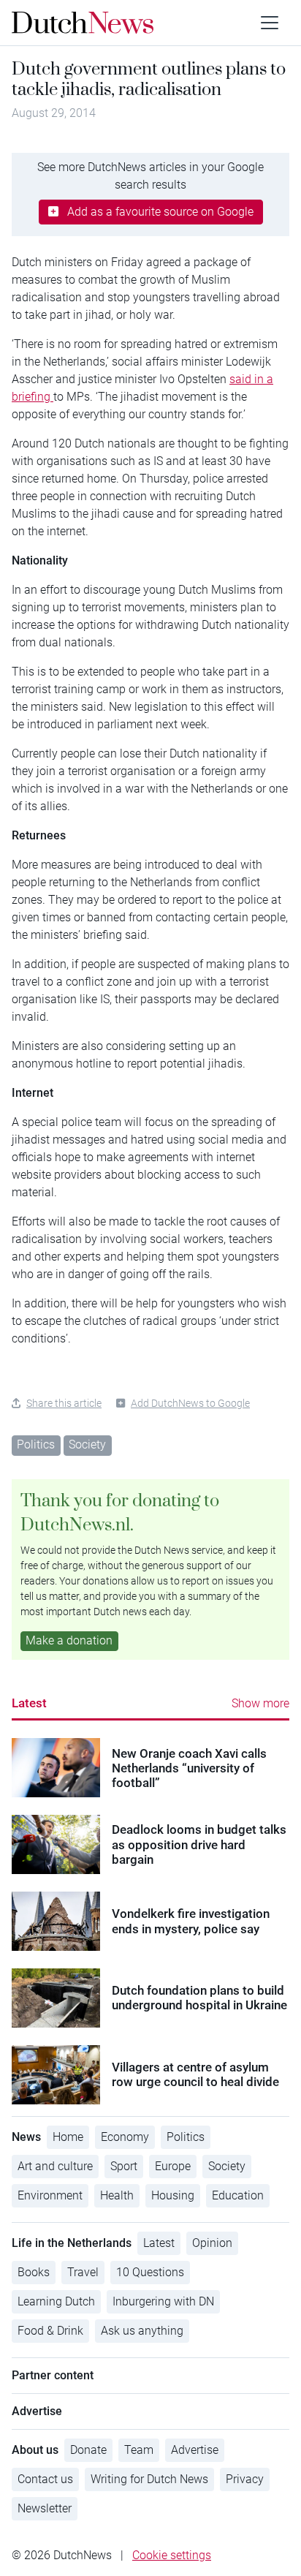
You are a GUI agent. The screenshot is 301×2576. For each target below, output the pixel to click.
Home (68, 2137)
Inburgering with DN (163, 2301)
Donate (88, 2450)
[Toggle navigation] (270, 23)
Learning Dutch (56, 2301)
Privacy (245, 2479)
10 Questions (150, 2272)
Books (34, 2272)
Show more (260, 1703)
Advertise (195, 2450)
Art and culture (55, 2166)
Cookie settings (172, 2555)
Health (117, 2195)
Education (238, 2195)
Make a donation (69, 1640)
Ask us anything (142, 2331)
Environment (50, 2195)
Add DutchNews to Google (190, 1403)
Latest (29, 1703)
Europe (173, 2166)
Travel (83, 2272)
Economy (125, 2137)
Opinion (212, 2243)
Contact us (45, 2479)
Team (139, 2450)
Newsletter (45, 2508)
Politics (36, 1444)
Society (87, 1444)
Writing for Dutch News (149, 2479)
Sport (124, 2166)
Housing (173, 2195)
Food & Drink (50, 2331)
